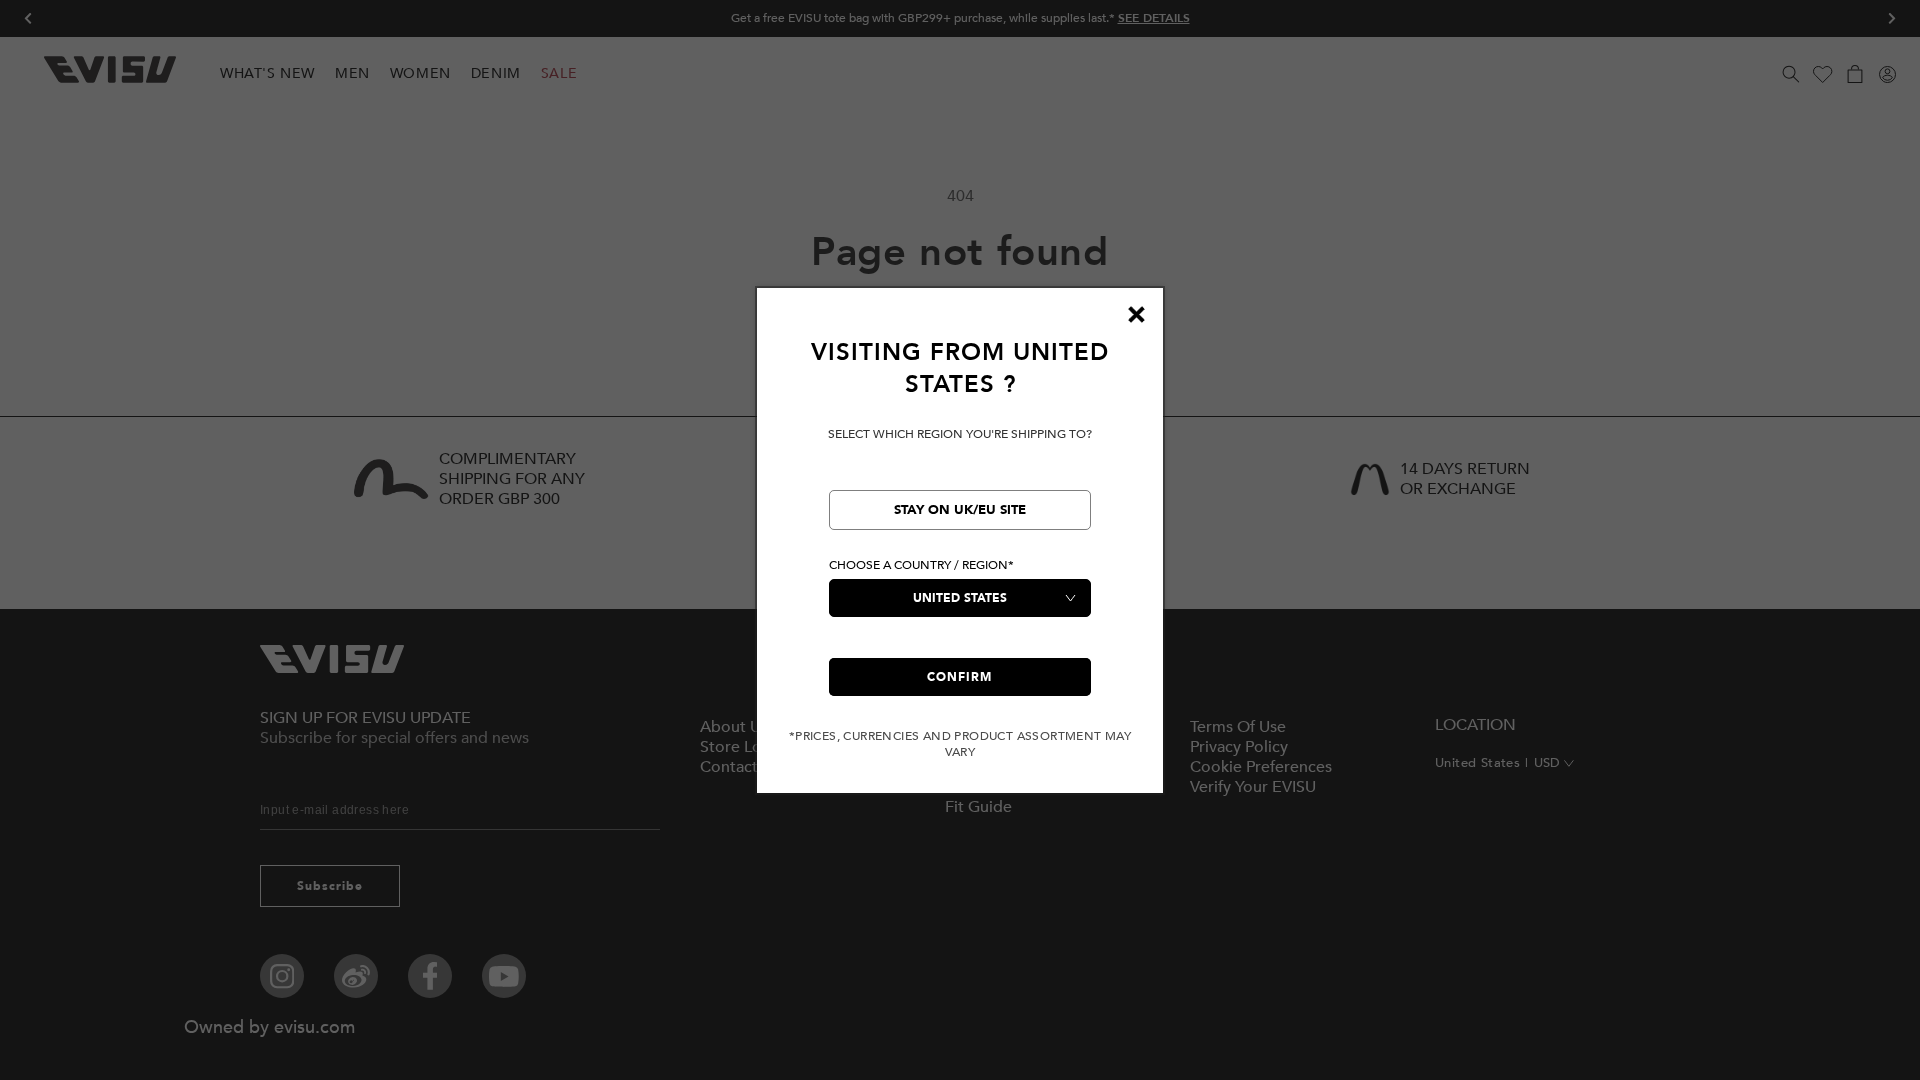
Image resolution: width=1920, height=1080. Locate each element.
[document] (960, 548)
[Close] (1136, 315)
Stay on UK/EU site (960, 510)
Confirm (959, 677)
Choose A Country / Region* (921, 565)
